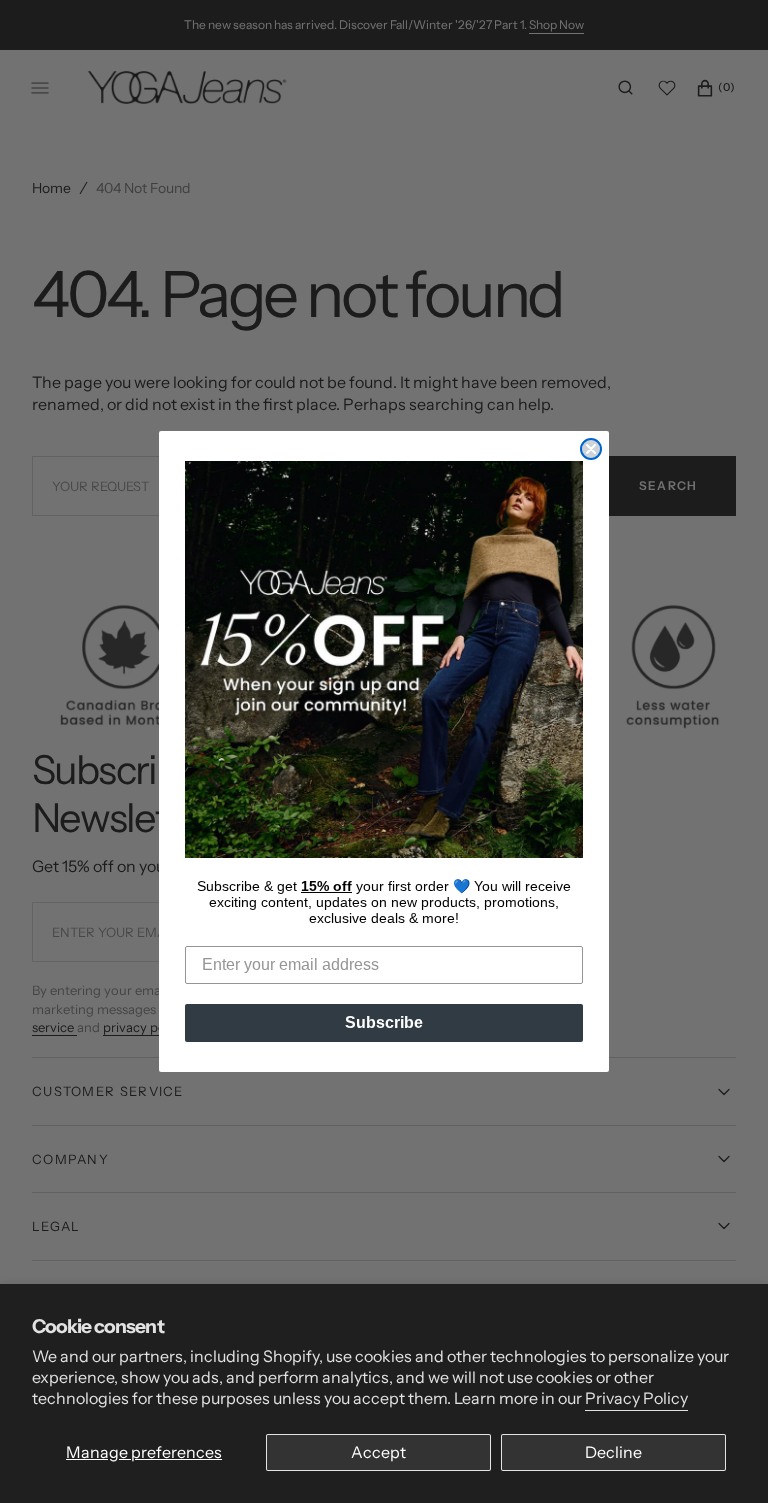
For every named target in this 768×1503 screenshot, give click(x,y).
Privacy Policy (636, 1398)
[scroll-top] (722, 1457)
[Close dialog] (591, 449)
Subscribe (384, 1022)
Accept (378, 1452)
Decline (613, 1452)
